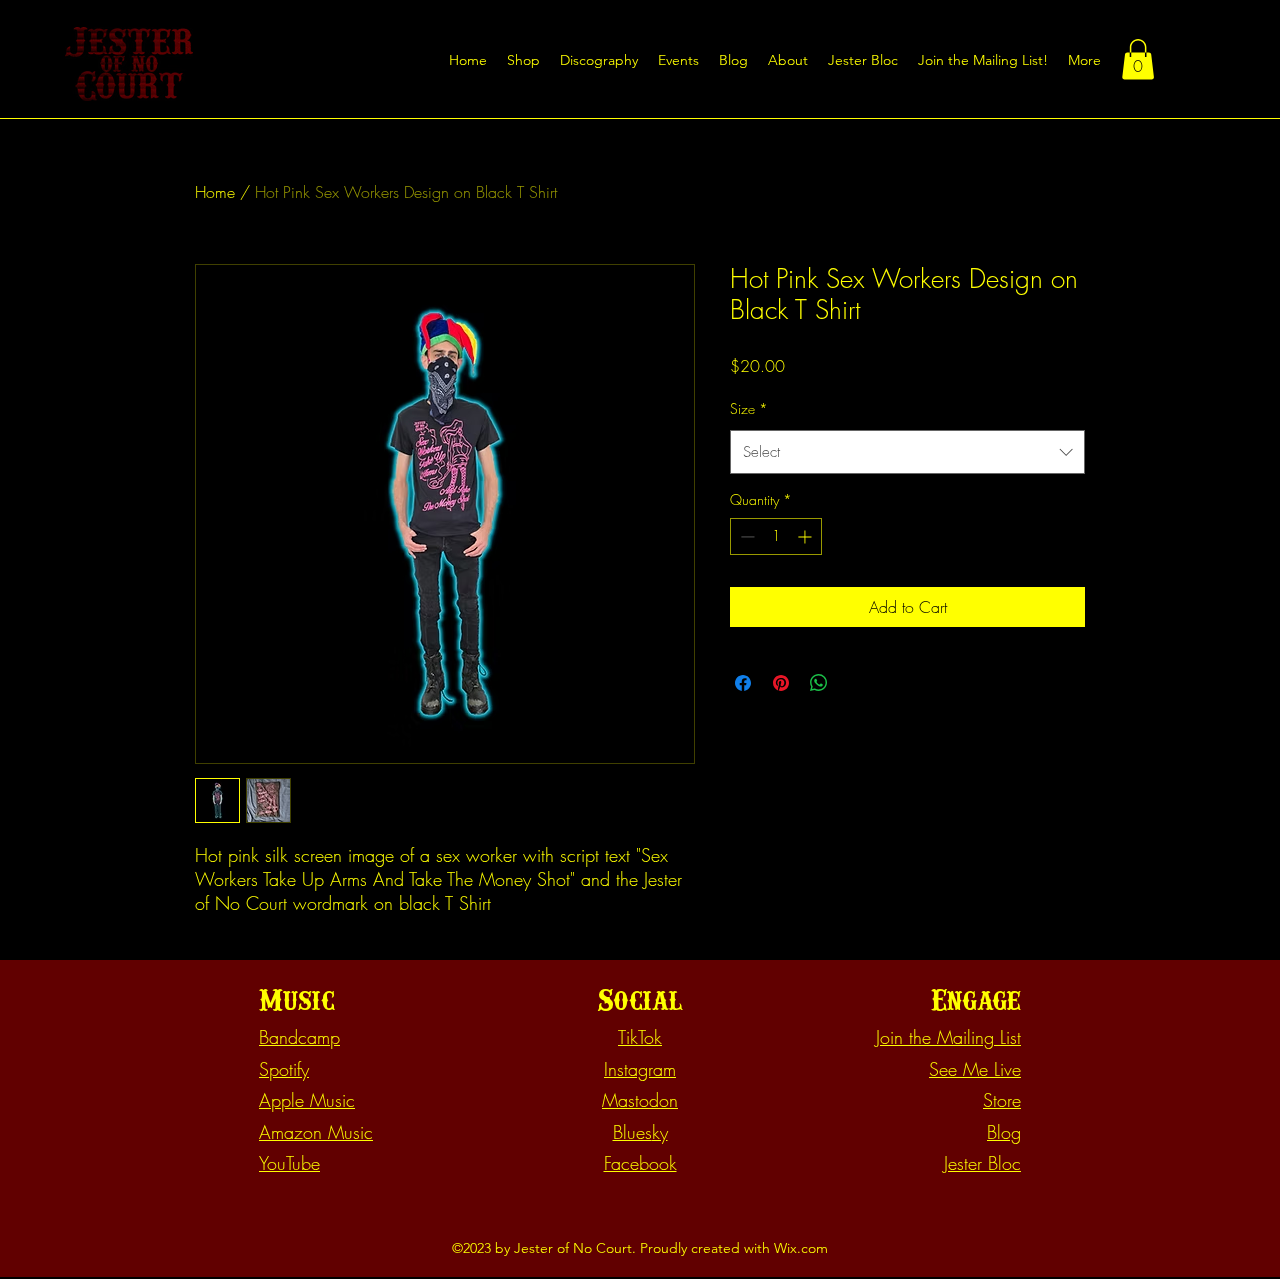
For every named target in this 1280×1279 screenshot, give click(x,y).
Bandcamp (299, 1037)
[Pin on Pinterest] (781, 683)
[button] (983, 60)
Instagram (640, 1069)
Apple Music (307, 1100)
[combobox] (907, 452)
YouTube (289, 1163)
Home (215, 192)
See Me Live (975, 1069)
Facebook (640, 1163)
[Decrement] (745, 536)
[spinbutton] (776, 536)
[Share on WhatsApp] (819, 683)
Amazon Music (316, 1132)
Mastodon (640, 1100)
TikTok (640, 1037)
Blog (1004, 1132)
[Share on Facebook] (743, 683)
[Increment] (806, 536)
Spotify (284, 1069)
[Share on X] (857, 683)
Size (749, 408)
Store (1002, 1100)
